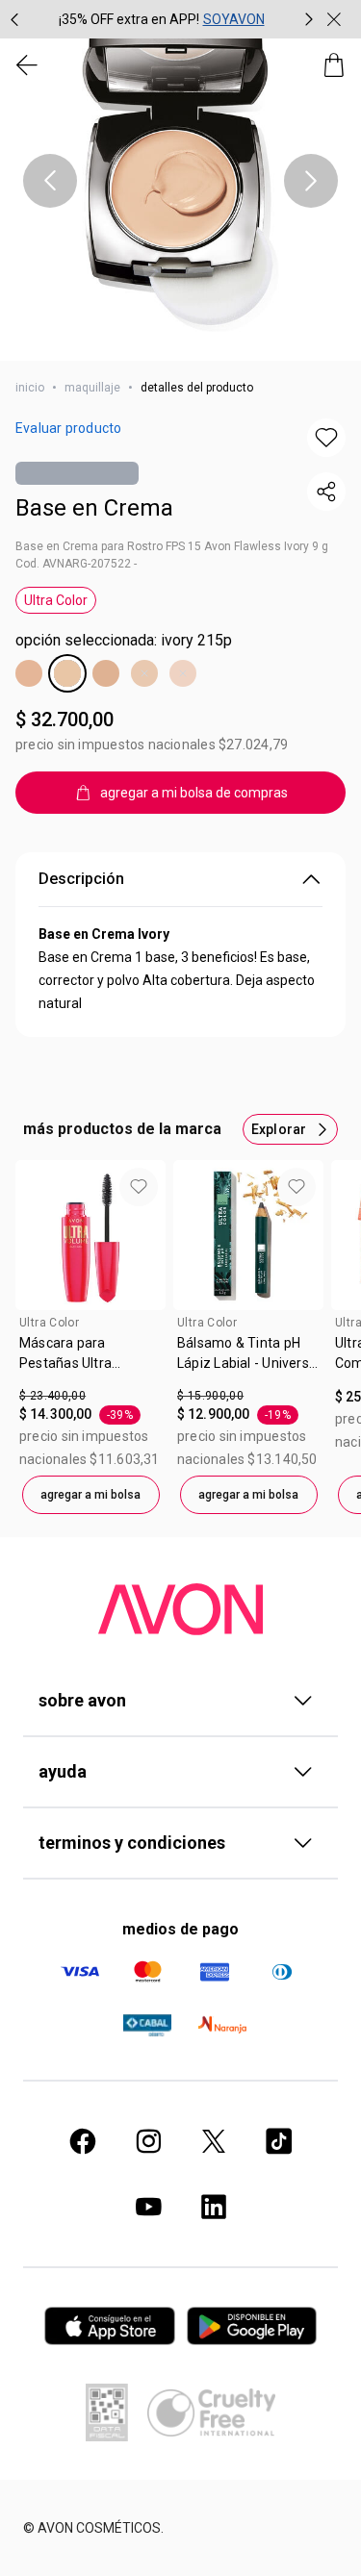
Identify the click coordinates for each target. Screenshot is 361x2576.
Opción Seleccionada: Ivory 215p (124, 640)
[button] (180, 180)
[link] (90, 1360)
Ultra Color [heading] (49, 1323)
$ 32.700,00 (64, 720)
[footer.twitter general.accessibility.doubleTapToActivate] (214, 2141)
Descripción (81, 879)
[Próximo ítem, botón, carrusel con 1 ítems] (311, 181)
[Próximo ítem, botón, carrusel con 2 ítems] (309, 19)
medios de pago (180, 1929)
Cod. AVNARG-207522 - (76, 564)
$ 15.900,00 (210, 1396)
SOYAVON (234, 19)
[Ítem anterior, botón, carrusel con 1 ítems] (50, 181)
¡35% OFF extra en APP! (129, 19)
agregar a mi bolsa (90, 1495)
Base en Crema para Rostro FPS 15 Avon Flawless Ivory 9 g (172, 546)
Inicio (30, 388)
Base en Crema (94, 508)
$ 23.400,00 (52, 1396)
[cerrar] (334, 19)
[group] (162, 19)
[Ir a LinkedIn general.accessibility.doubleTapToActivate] (214, 2207)
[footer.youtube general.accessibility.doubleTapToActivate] (148, 2207)
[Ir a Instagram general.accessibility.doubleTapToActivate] (148, 2141)
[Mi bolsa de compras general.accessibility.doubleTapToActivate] (334, 65)
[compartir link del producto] (326, 492)
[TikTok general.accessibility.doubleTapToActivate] (279, 2141)
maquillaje (92, 388)
